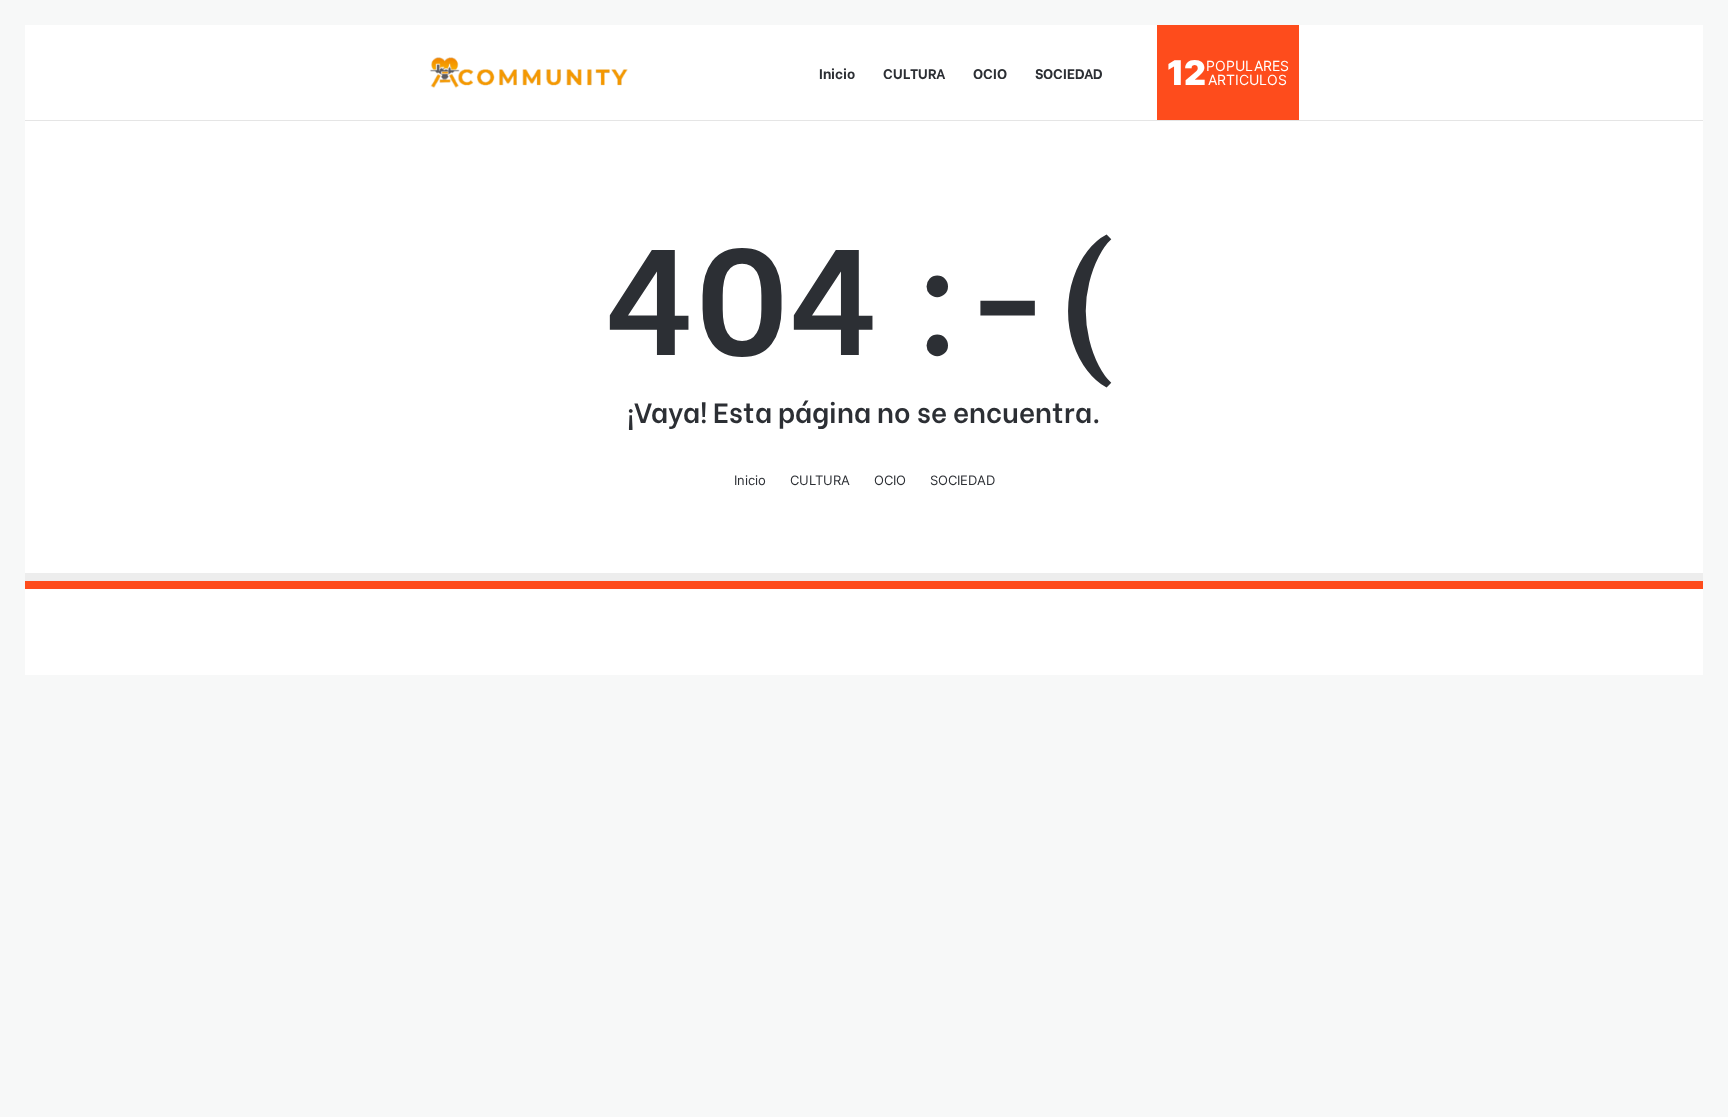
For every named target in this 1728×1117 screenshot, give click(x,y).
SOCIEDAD (1069, 72)
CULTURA (914, 72)
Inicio (837, 72)
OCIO (990, 72)
